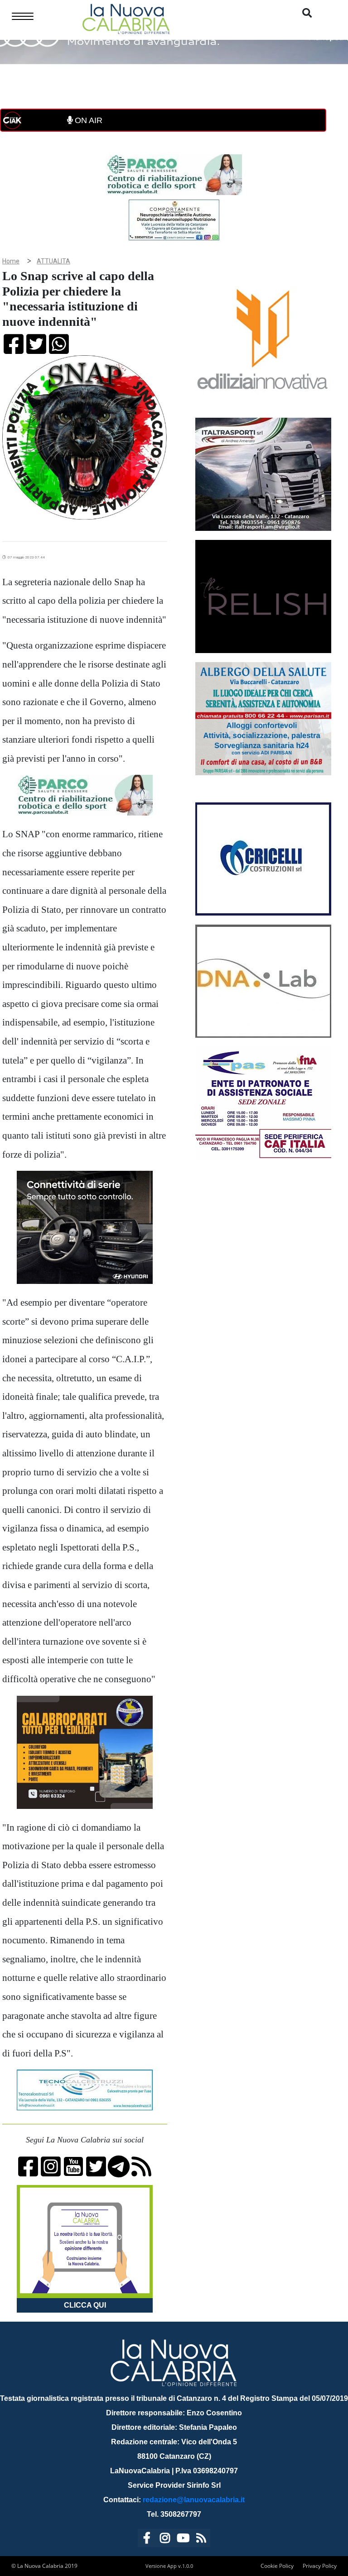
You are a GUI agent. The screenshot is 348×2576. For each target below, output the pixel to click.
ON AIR (87, 120)
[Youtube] (183, 2540)
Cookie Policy (277, 2566)
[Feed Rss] (201, 2540)
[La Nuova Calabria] (126, 18)
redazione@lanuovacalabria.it (194, 2500)
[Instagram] (165, 2540)
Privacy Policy (320, 2566)
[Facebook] (147, 2540)
